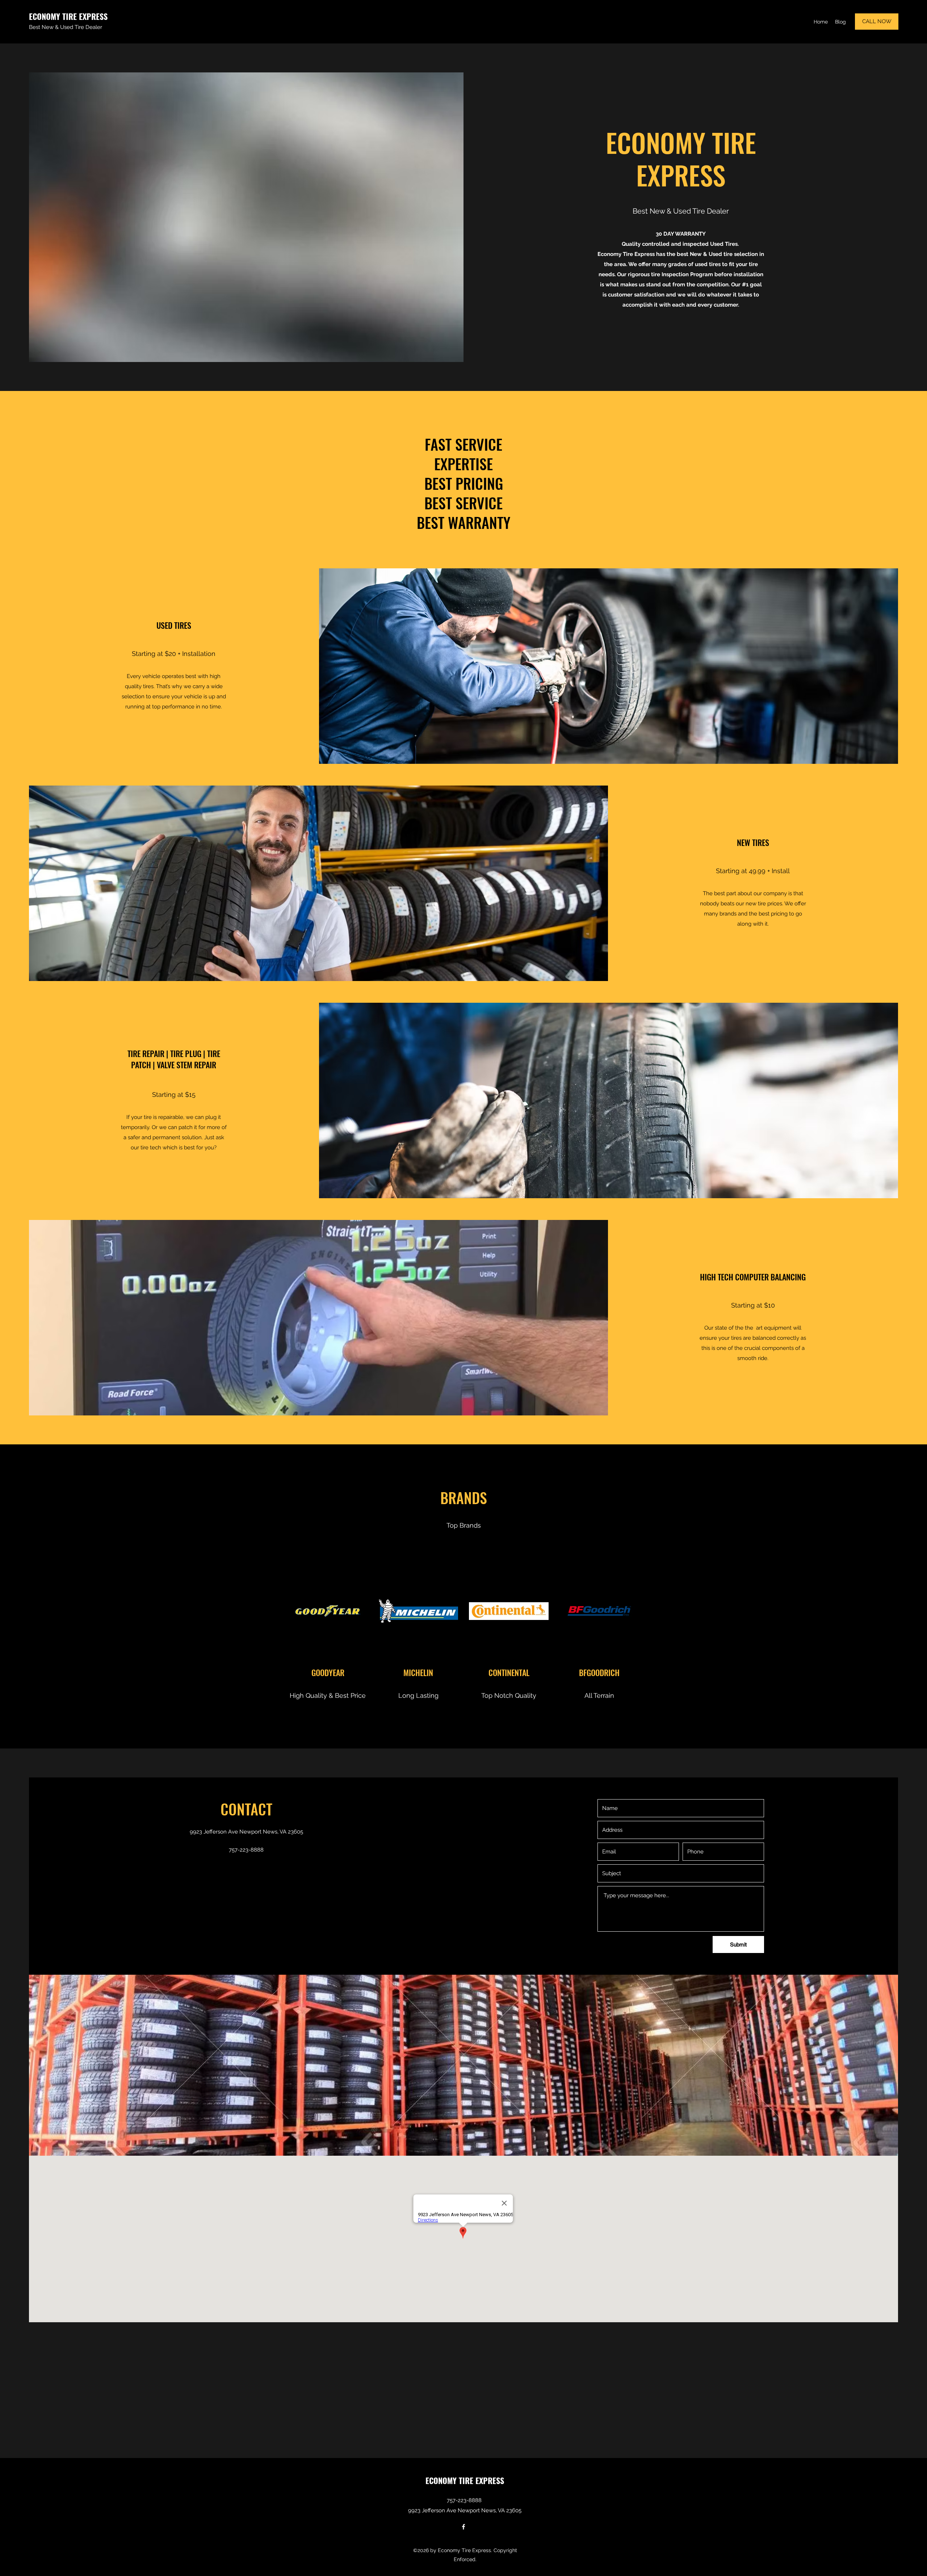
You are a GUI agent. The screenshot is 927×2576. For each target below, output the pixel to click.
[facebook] (463, 2527)
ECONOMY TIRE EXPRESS (68, 16)
